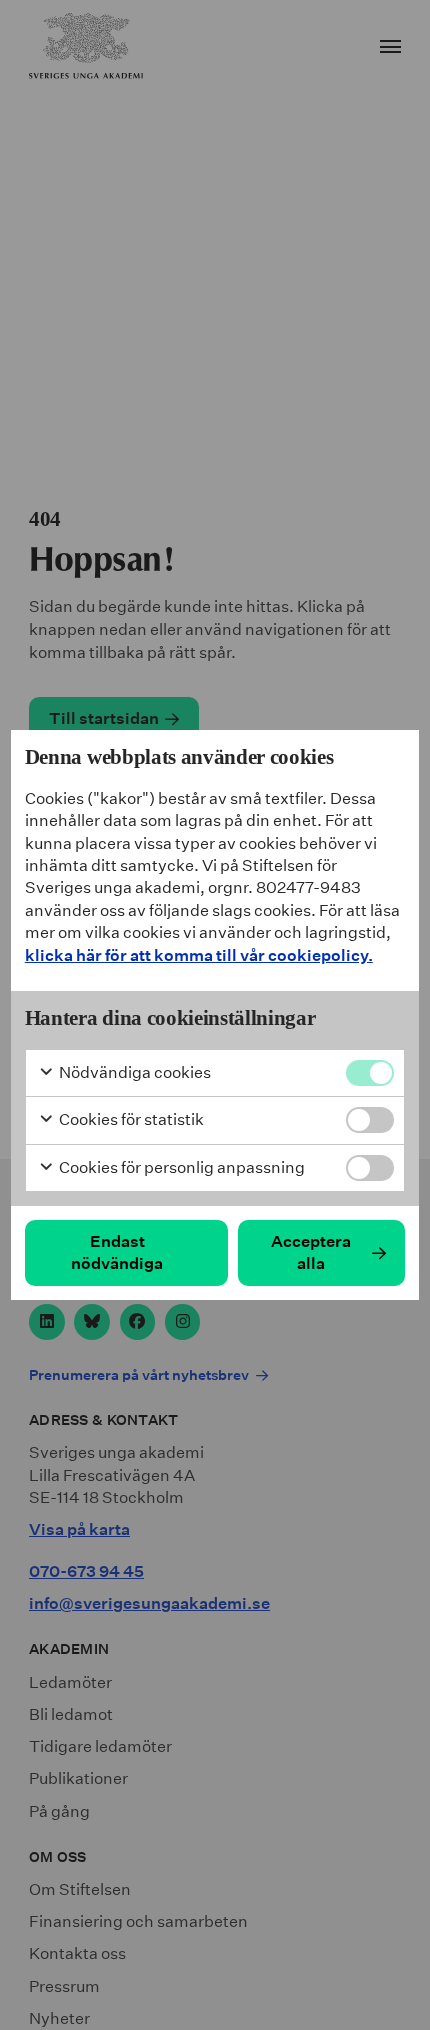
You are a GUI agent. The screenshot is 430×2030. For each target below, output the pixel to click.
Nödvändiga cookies (133, 1072)
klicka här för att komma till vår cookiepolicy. (199, 955)
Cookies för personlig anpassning (180, 1167)
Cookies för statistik (130, 1119)
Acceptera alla (311, 1252)
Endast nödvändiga (117, 1252)
